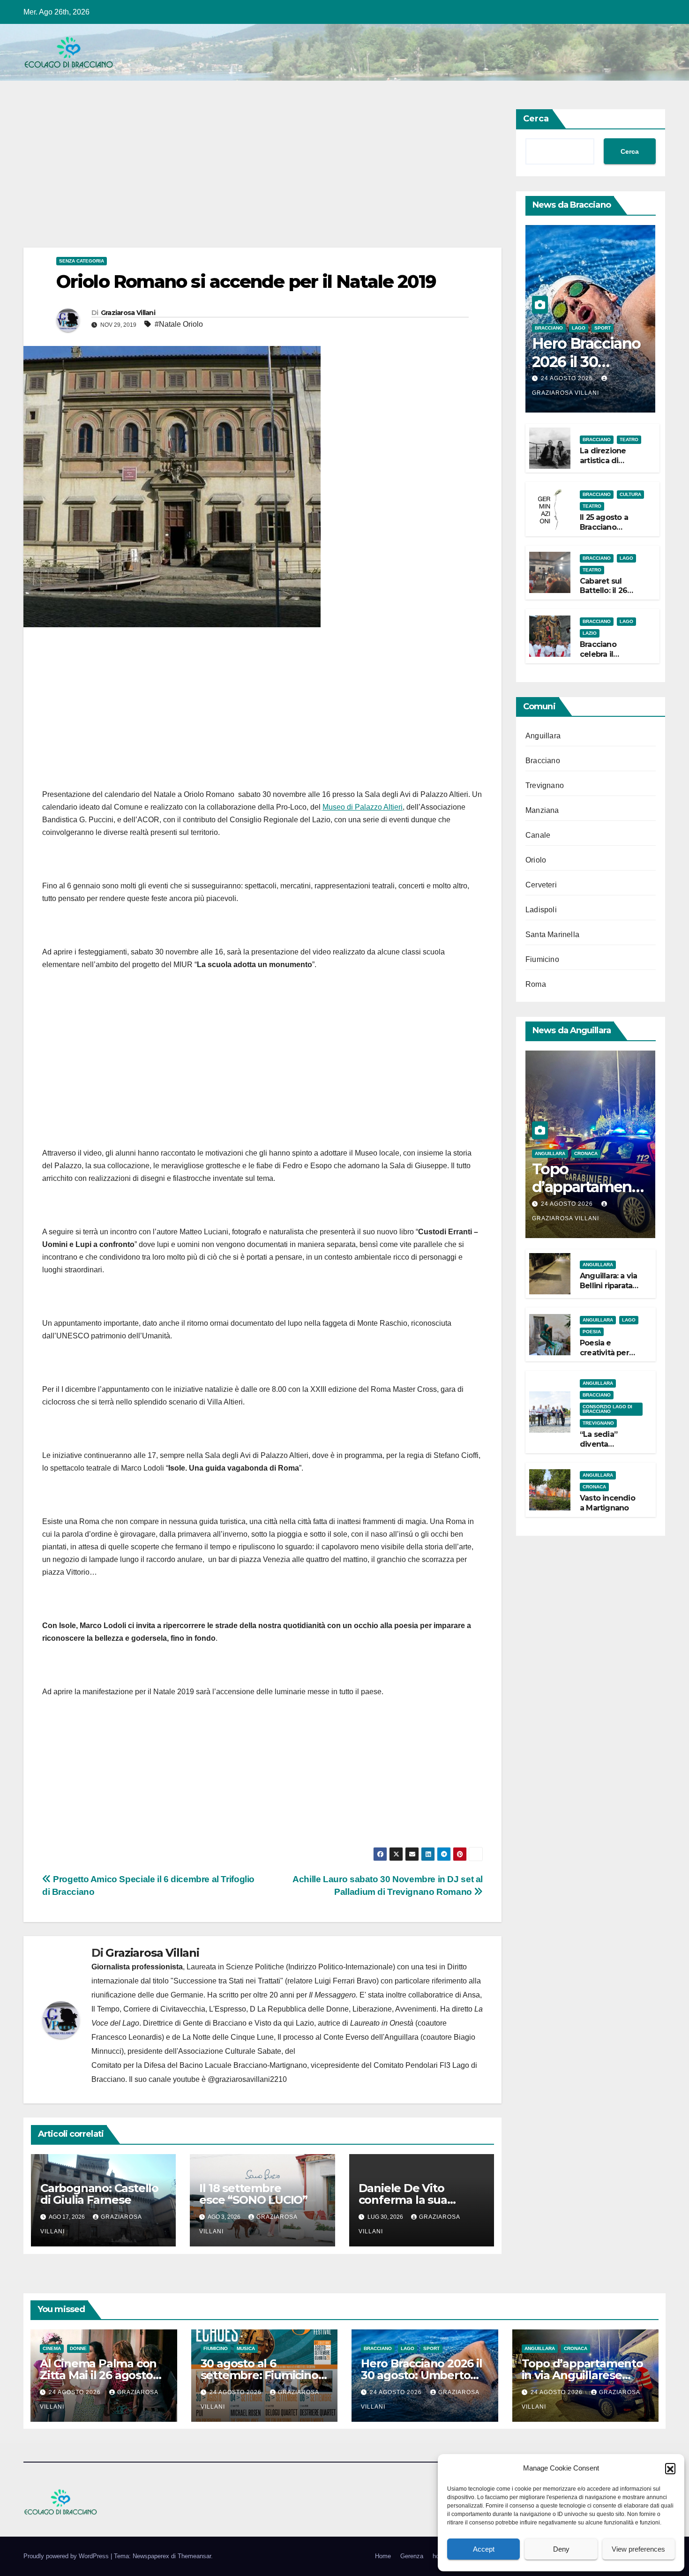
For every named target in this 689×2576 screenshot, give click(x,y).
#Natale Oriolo (179, 324)
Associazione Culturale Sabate (230, 2051)
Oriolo (536, 860)
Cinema (52, 2348)
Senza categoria (82, 261)
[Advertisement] (262, 178)
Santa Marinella (552, 935)
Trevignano (545, 785)
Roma (536, 984)
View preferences (638, 2549)
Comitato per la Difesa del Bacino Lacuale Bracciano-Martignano (199, 2065)
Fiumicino (542, 959)
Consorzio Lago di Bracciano (607, 1409)
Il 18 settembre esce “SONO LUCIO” (253, 2194)
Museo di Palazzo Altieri (363, 807)
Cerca (536, 119)
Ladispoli (541, 910)
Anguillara (543, 736)
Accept (484, 2549)
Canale (538, 835)
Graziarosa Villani (128, 313)
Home (383, 2556)
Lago (579, 328)
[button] (670, 2468)
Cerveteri (541, 885)
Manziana (542, 810)
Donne (78, 2348)
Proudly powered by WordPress (67, 2556)
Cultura (630, 494)
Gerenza (412, 2556)
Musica (246, 2348)
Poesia (592, 1332)
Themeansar (194, 2556)
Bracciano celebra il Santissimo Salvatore (600, 659)
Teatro (629, 439)
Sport (603, 328)
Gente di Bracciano (215, 2023)
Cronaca (586, 1153)
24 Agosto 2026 (568, 378)
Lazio (590, 633)
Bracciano (549, 328)
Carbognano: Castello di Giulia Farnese (99, 2194)
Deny (561, 2549)
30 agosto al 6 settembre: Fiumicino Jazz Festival (259, 2375)
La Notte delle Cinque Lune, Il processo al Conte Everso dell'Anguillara (300, 2037)
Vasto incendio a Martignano (607, 1503)
